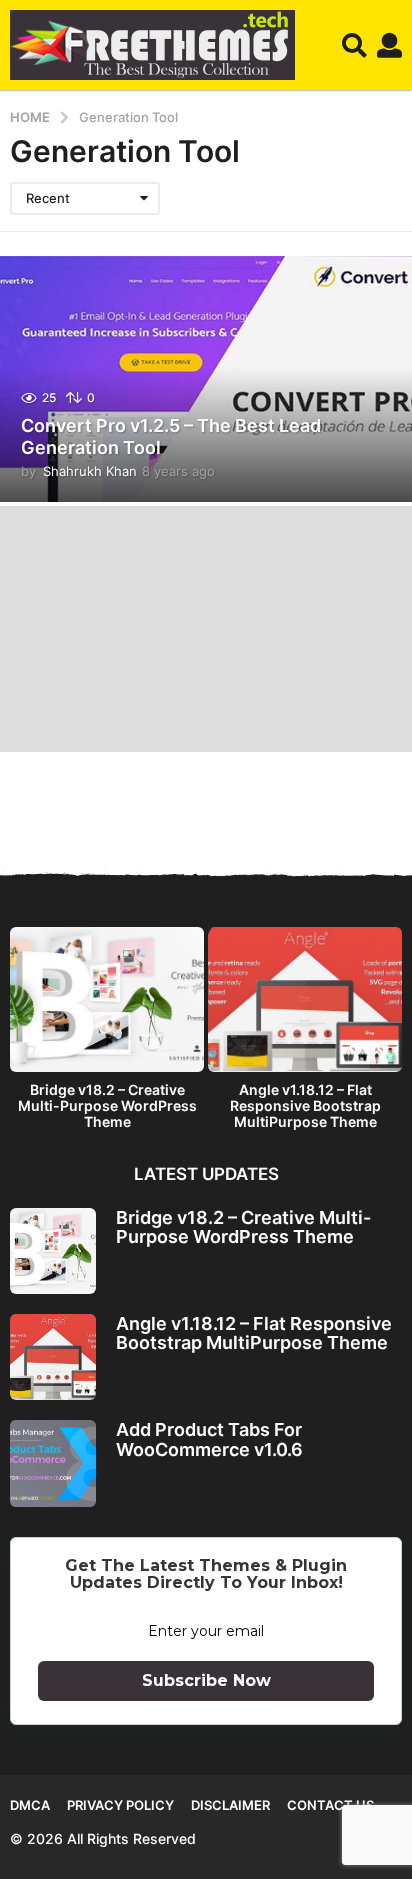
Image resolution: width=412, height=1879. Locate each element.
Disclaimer (230, 1805)
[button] (354, 45)
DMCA (30, 1805)
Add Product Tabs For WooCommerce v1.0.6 (209, 1439)
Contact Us (330, 1805)
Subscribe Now (206, 1680)
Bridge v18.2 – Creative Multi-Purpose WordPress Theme (107, 1105)
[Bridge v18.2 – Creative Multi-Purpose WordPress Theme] (53, 1251)
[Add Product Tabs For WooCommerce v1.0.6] (53, 1463)
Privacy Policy (120, 1805)
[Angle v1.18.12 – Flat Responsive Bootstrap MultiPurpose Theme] (53, 1357)
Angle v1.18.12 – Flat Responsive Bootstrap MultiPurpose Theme (305, 1105)
